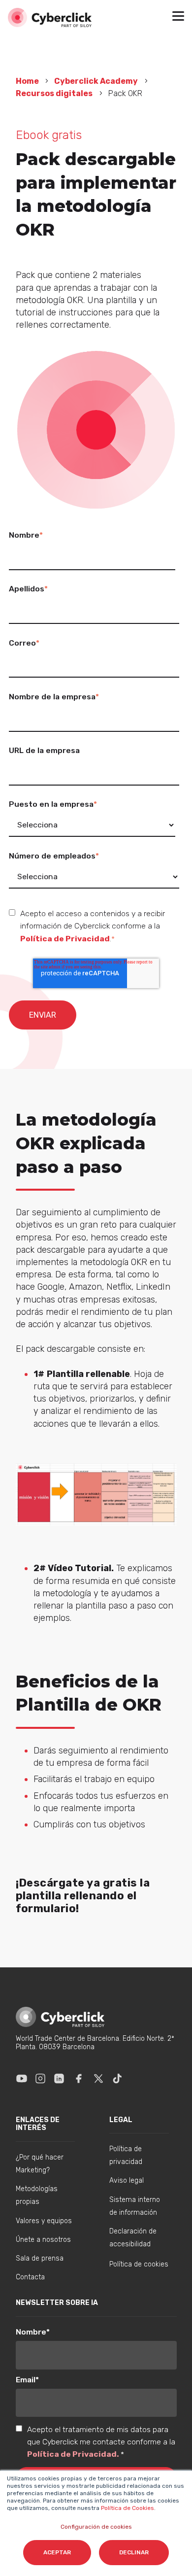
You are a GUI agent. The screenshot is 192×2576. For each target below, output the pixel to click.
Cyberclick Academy (96, 81)
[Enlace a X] (98, 2078)
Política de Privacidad (65, 939)
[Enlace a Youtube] (22, 2078)
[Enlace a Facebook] (79, 2078)
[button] (178, 17)
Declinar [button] (134, 2552)
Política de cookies (139, 2264)
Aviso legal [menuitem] (127, 2181)
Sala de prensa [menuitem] (40, 2258)
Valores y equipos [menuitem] (44, 2221)
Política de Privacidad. (74, 2454)
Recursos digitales (54, 93)
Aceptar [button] (57, 2552)
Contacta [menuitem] (30, 2277)
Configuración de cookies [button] (96, 2527)
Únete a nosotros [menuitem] (43, 2240)
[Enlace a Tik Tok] (117, 2078)
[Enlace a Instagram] (40, 2078)
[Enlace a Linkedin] (59, 2078)
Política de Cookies (127, 2508)
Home (28, 81)
